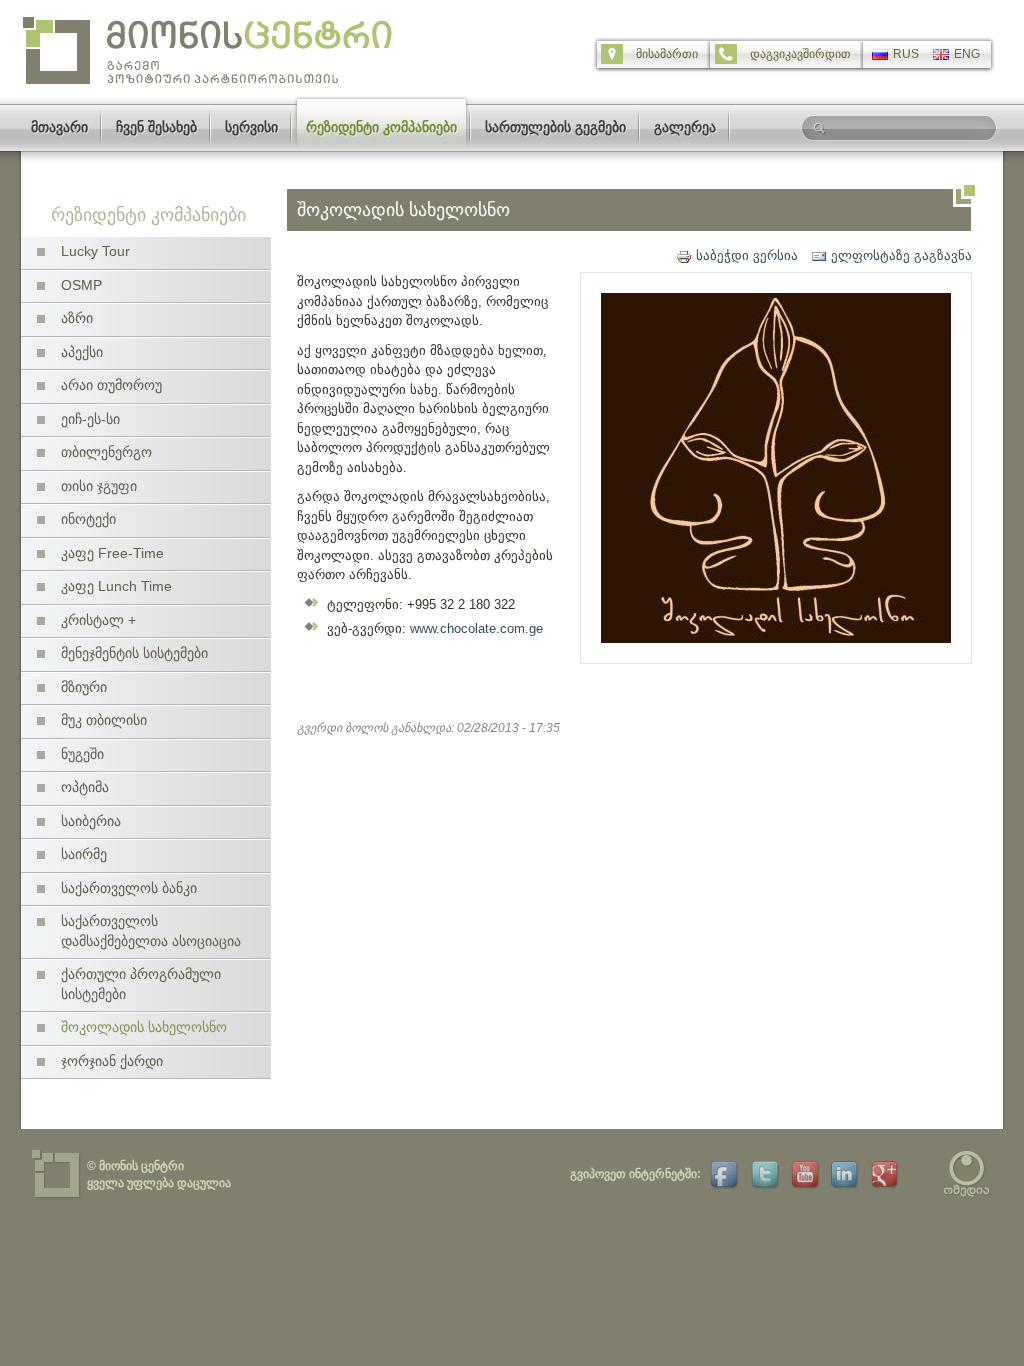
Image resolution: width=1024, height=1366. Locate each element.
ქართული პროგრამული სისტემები (141, 984)
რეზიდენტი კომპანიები (381, 127)
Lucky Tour (95, 251)
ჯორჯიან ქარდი (112, 1061)
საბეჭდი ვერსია (747, 255)
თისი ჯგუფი (99, 486)
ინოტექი (88, 519)
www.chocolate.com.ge (476, 628)
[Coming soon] (762, 1174)
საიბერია (91, 821)
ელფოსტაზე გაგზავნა (901, 255)
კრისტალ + (98, 620)
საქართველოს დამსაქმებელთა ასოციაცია (151, 931)
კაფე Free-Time (112, 553)
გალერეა (685, 127)
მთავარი (59, 127)
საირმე (84, 854)
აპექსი (82, 352)
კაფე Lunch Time (116, 586)
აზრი (77, 318)
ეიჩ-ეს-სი (90, 419)
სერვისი (251, 127)
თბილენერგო (106, 452)
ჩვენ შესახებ (156, 127)
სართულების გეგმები (555, 127)
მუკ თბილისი (104, 720)
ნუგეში (82, 754)
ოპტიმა (85, 787)
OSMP (81, 285)
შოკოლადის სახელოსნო (144, 1027)
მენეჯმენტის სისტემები (134, 653)
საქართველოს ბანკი (129, 888)
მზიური (84, 687)
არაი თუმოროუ (111, 385)
